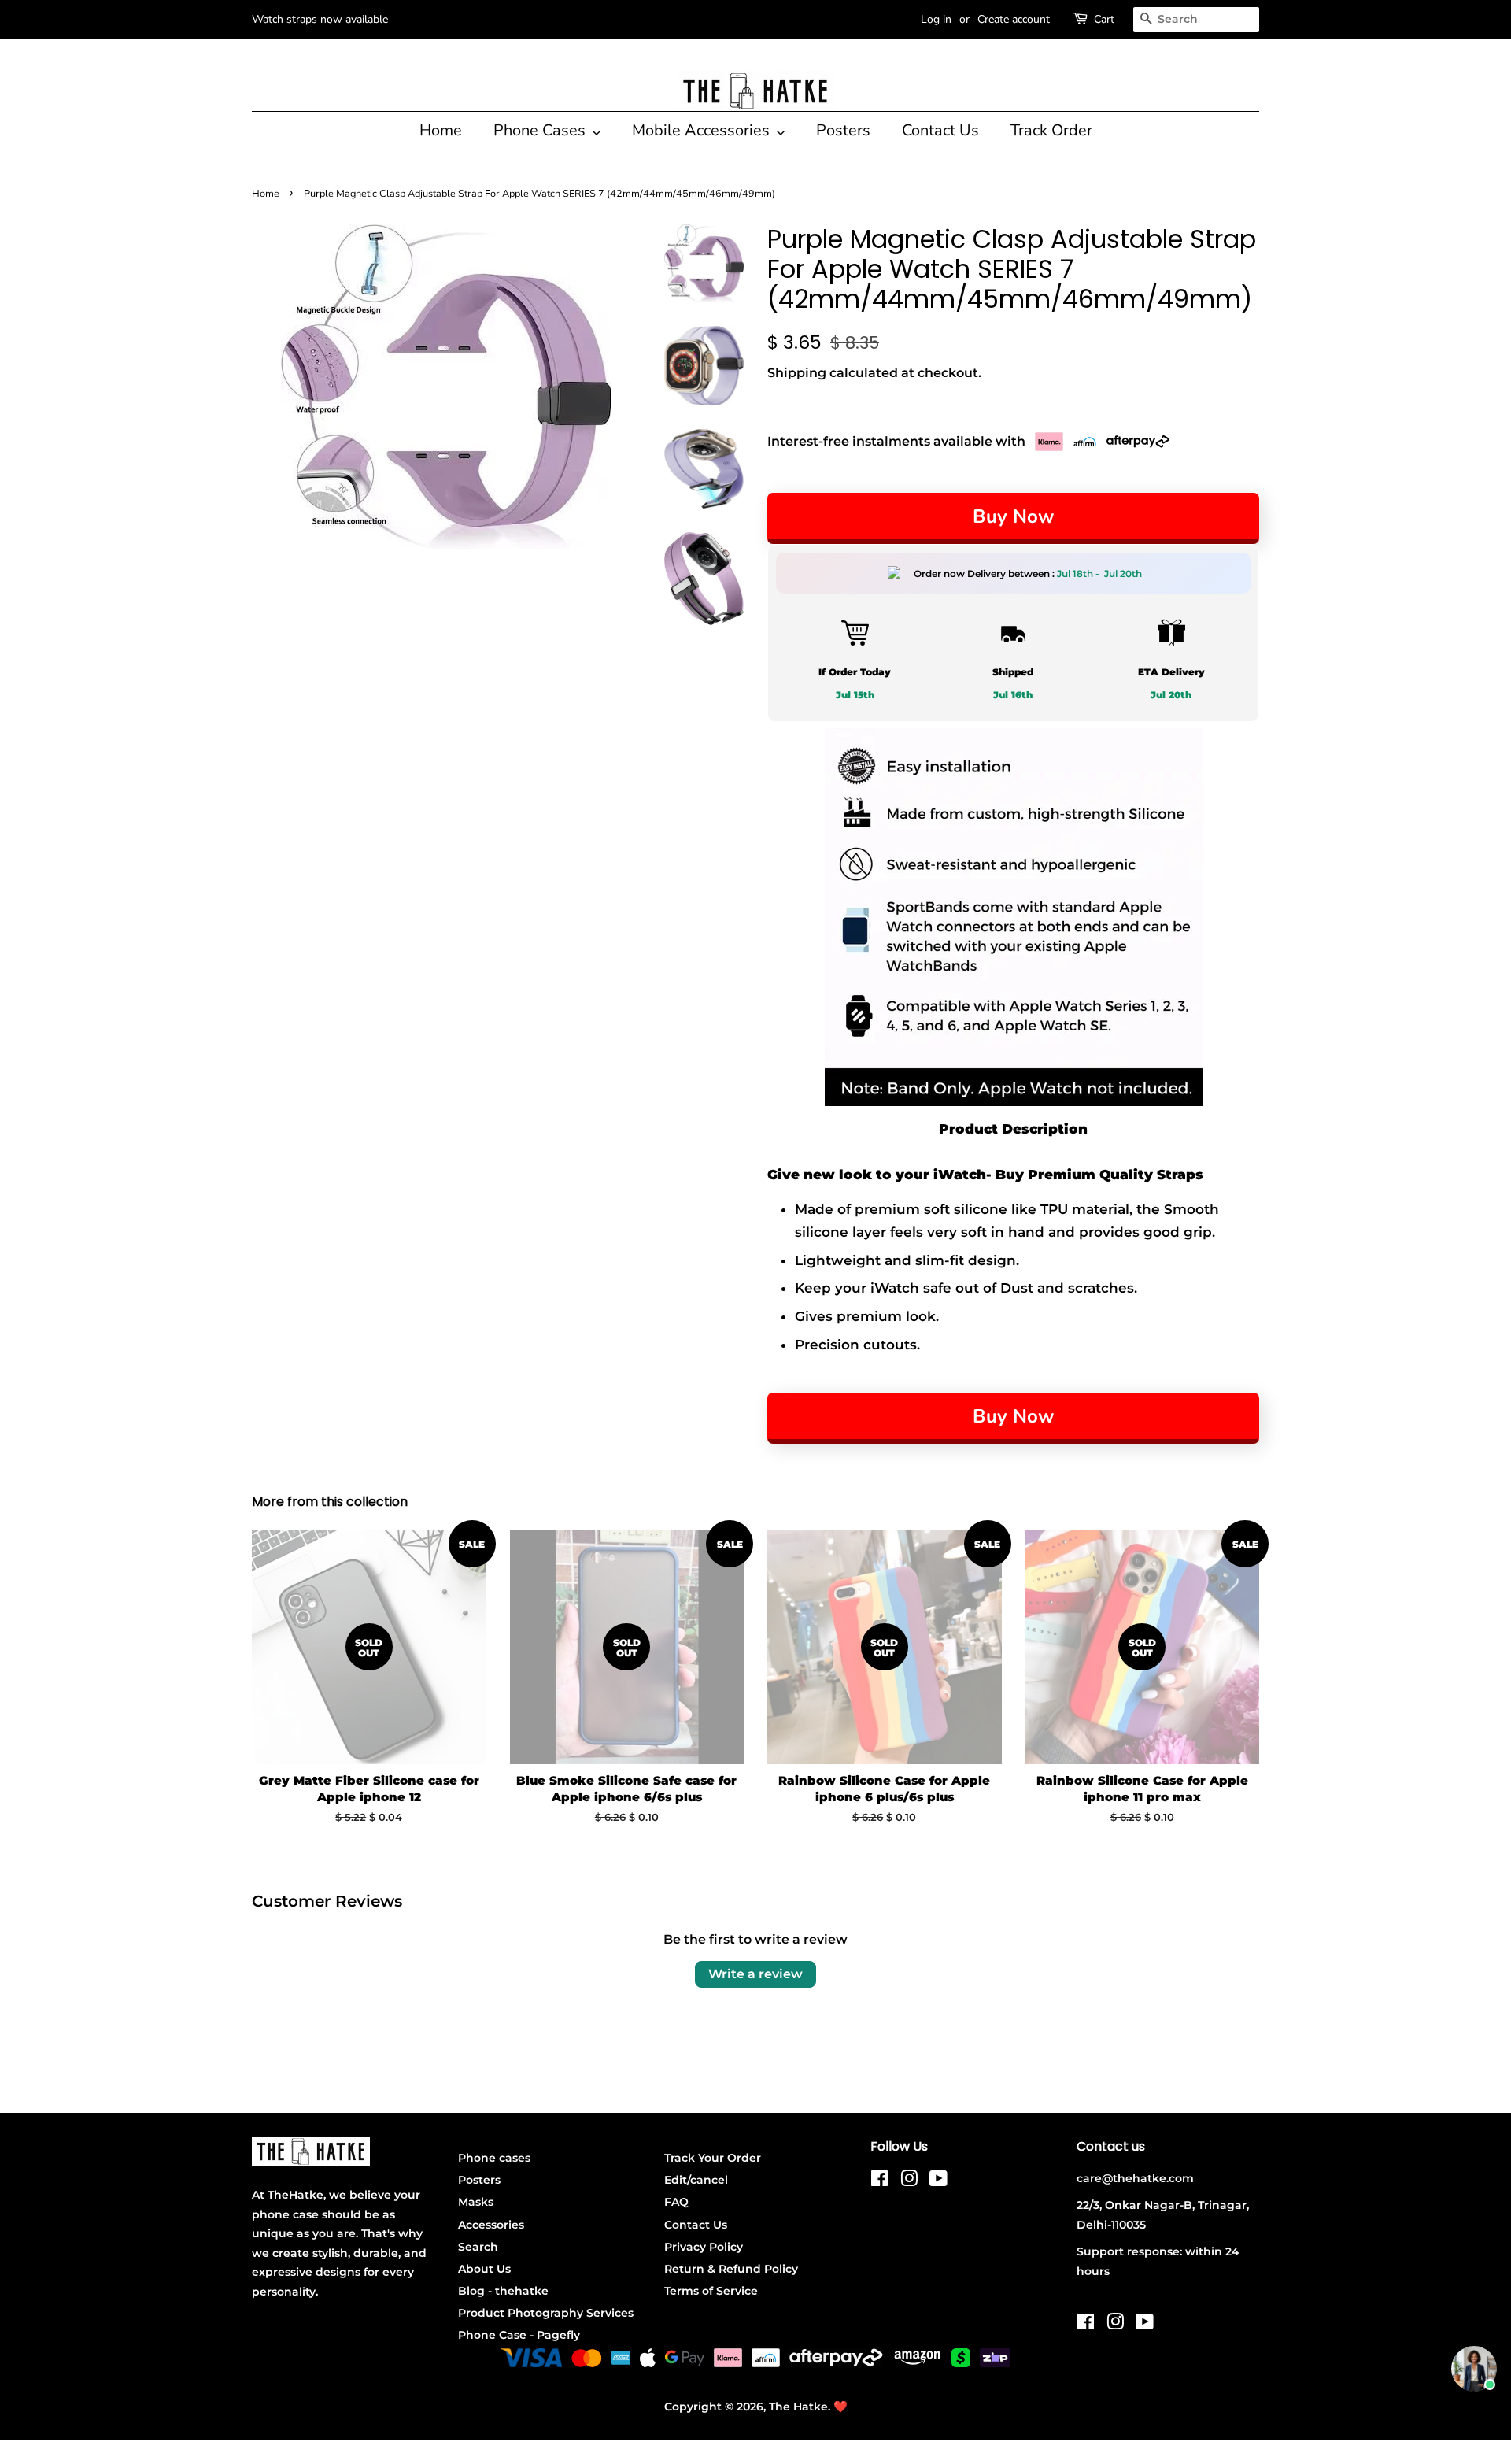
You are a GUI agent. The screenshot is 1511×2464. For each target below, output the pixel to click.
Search (478, 2247)
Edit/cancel (696, 2180)
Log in (936, 19)
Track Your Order (713, 2158)
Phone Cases (541, 130)
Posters (843, 130)
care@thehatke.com (1135, 2178)
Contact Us (940, 130)
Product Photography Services (546, 2313)
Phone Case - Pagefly (519, 2335)
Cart (1104, 19)
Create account (1014, 19)
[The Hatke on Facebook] (879, 2181)
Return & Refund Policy (731, 2269)
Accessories (491, 2225)
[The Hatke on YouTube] (938, 2181)
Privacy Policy (704, 2247)
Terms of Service (711, 2291)
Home (441, 130)
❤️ (840, 2407)
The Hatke (798, 2407)
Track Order (1051, 130)
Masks (476, 2202)
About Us (484, 2269)
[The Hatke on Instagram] (909, 2181)
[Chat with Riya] (1474, 2369)
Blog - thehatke (503, 2291)
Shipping (797, 373)
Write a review (755, 1974)
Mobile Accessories (703, 130)
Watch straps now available (320, 19)
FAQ (676, 2202)
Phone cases (494, 2158)
